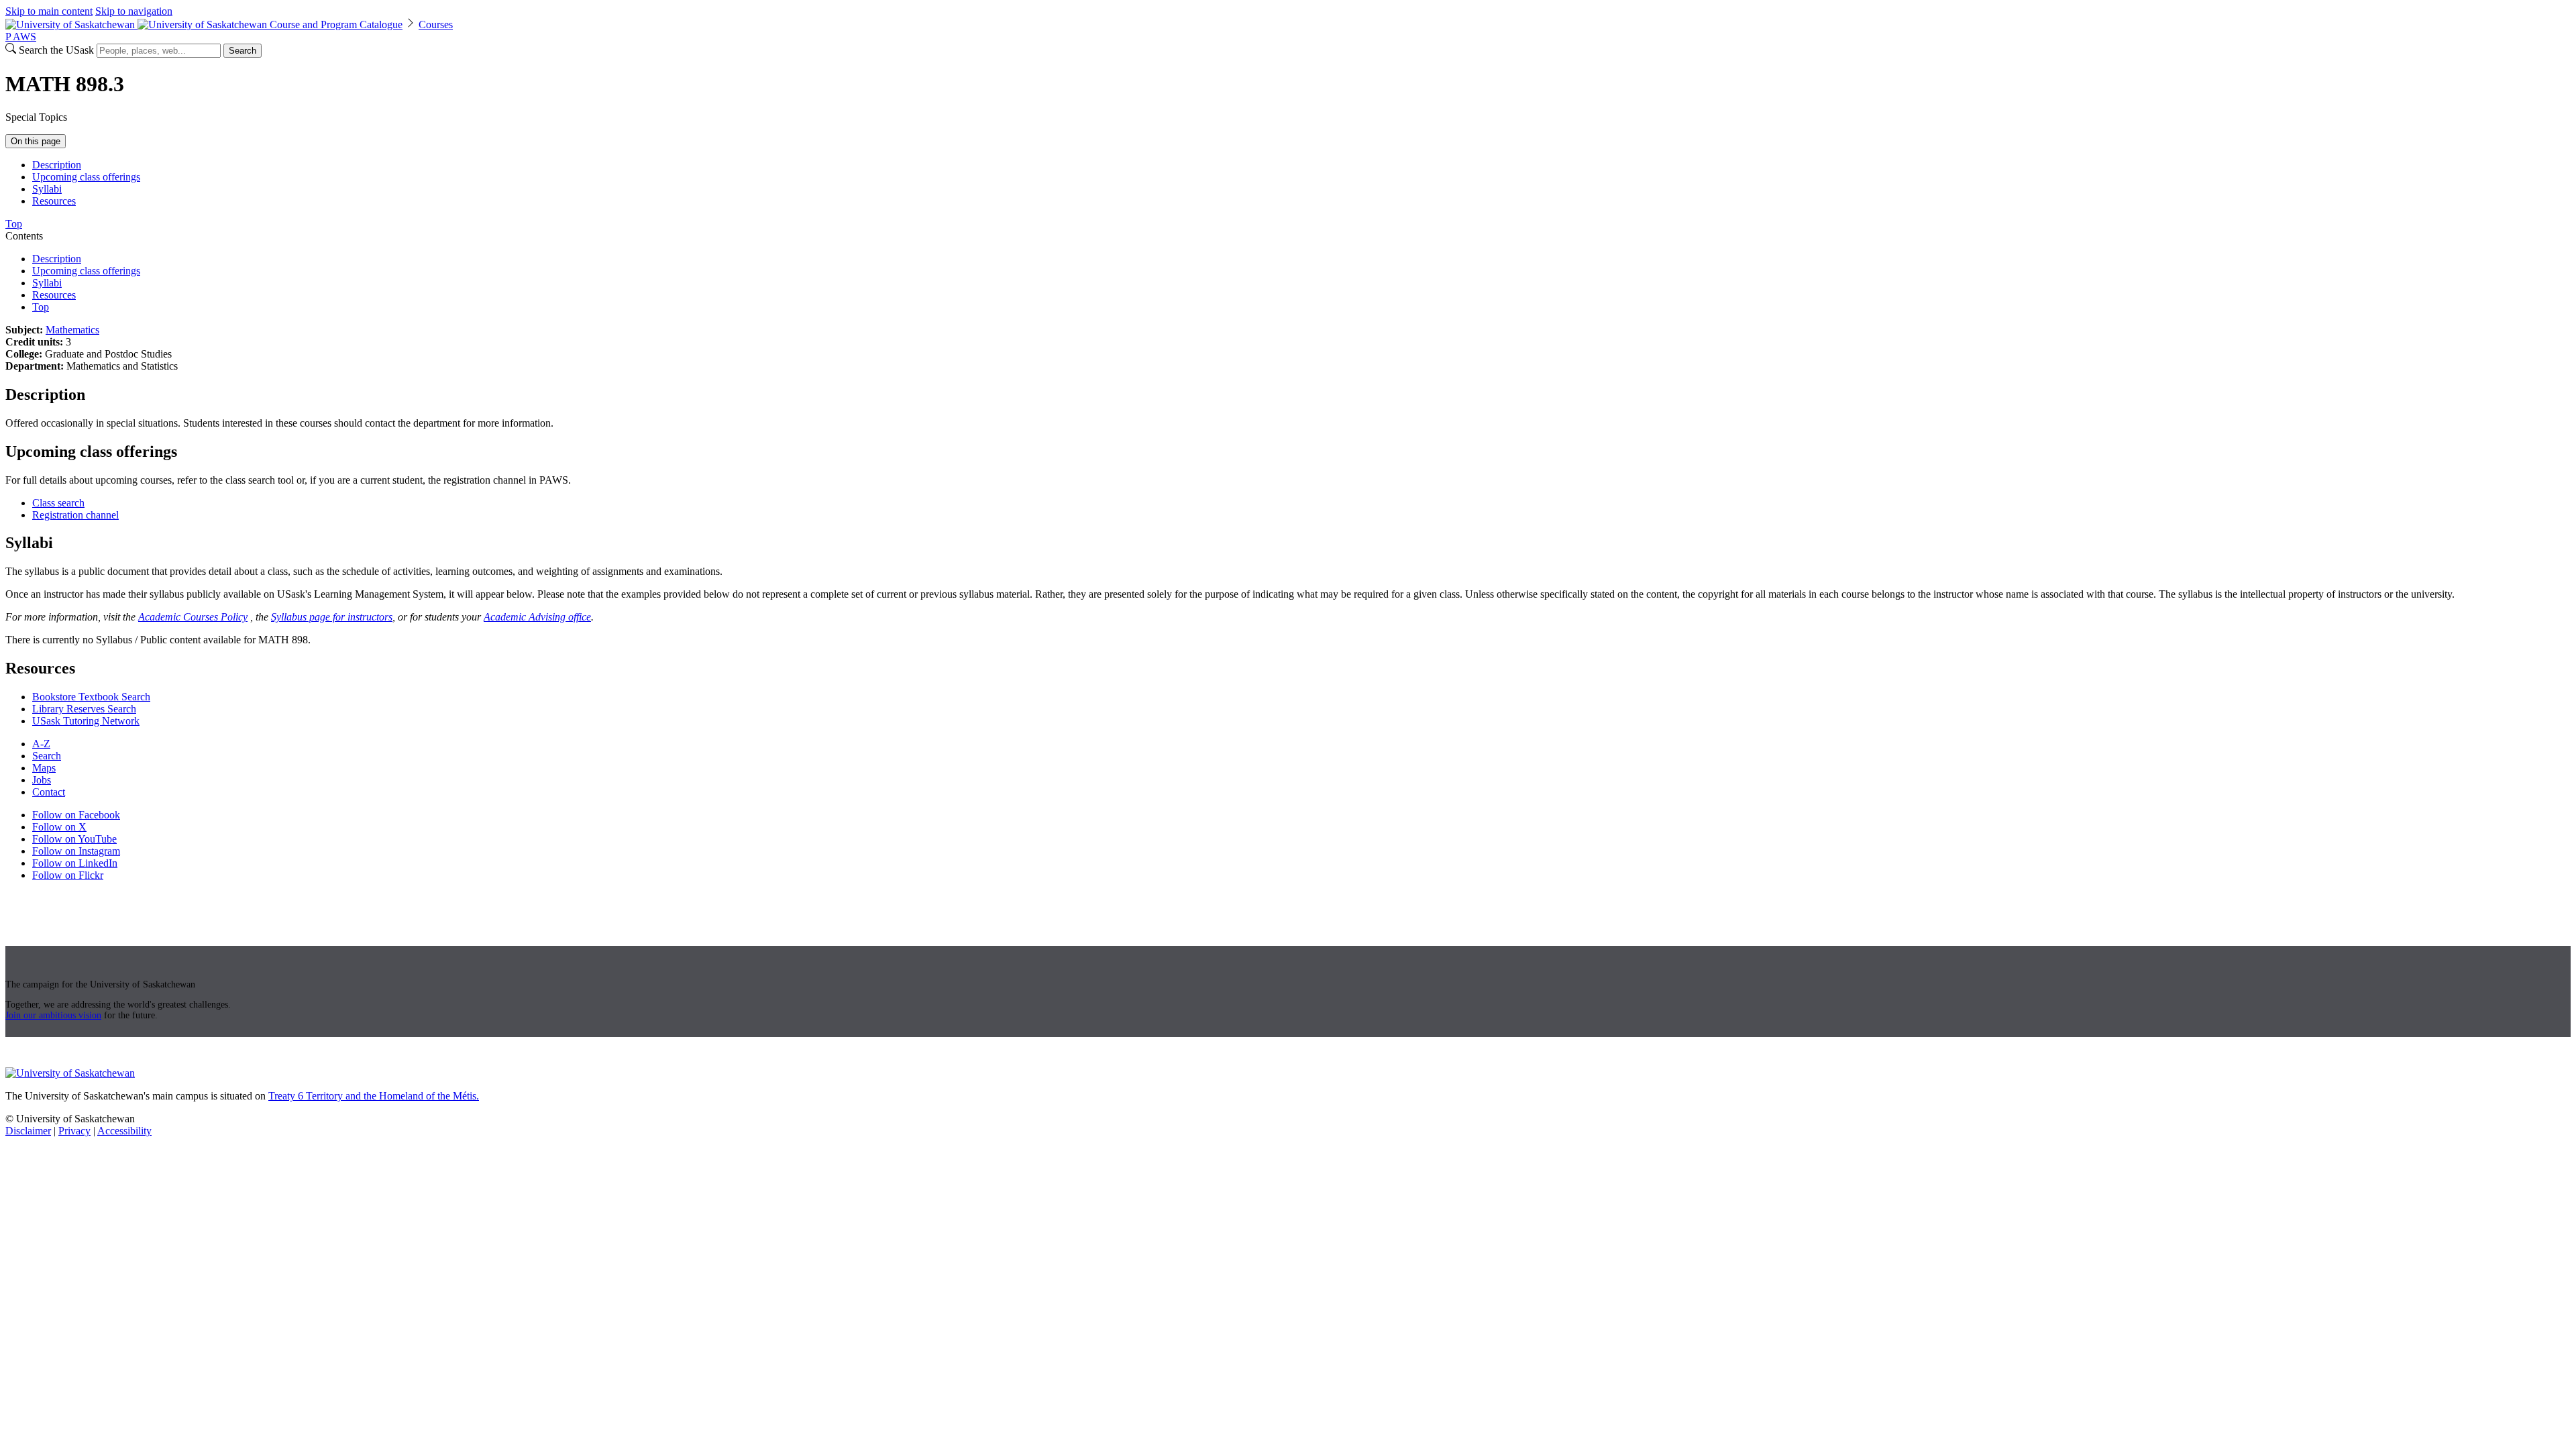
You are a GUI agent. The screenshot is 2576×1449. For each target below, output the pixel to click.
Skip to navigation (134, 11)
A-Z (41, 744)
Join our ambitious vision (53, 1015)
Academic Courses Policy (193, 617)
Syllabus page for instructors (332, 617)
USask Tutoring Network (86, 721)
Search (243, 51)
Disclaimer (28, 1131)
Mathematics (72, 330)
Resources (54, 201)
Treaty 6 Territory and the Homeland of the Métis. (374, 1096)
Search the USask (56, 50)
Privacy (74, 1131)
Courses (436, 24)
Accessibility (124, 1131)
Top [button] (14, 224)
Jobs (42, 780)
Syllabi (47, 189)
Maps (44, 768)
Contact (49, 792)
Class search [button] (58, 503)
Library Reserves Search (84, 709)
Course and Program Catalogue (336, 24)
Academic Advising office (537, 617)
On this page (36, 141)
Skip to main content (49, 11)
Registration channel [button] (75, 515)
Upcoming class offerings (86, 177)
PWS (21, 37)
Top (41, 307)
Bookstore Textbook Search (91, 697)
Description (57, 165)
